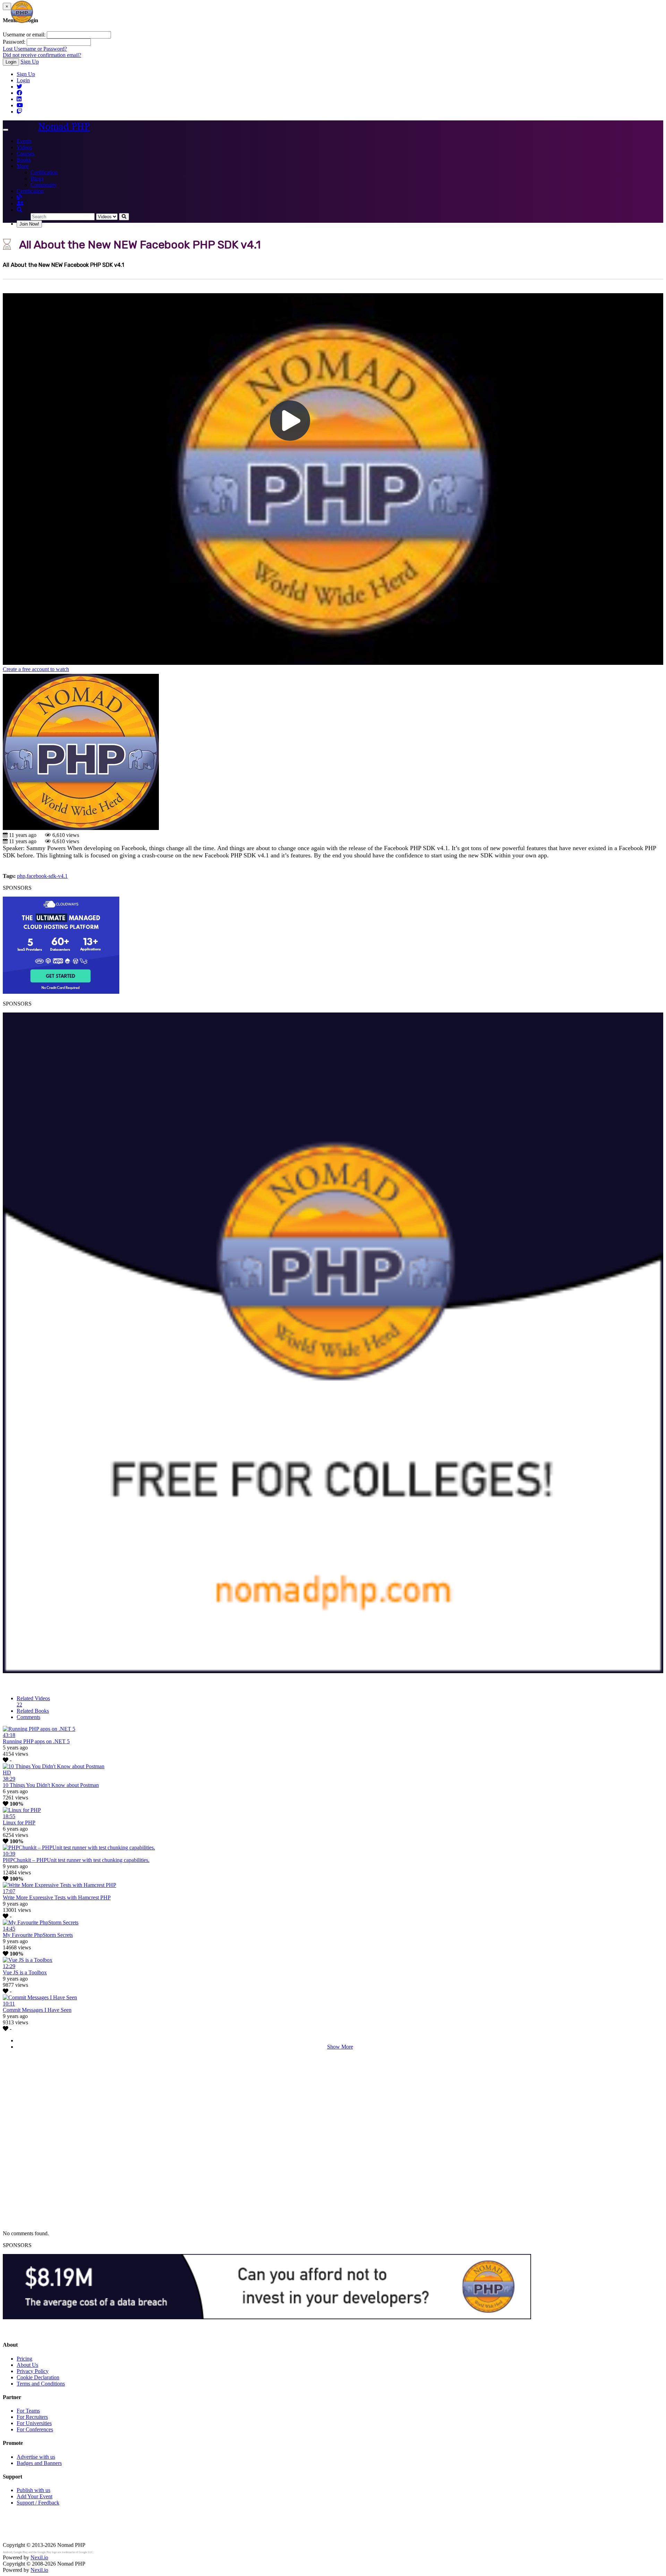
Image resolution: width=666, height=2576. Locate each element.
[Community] (20, 204)
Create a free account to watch (36, 669)
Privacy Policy (33, 2371)
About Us (27, 2365)
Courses (25, 154)
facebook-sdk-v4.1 (47, 876)
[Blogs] (19, 197)
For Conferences (35, 2429)
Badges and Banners (39, 2463)
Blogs (37, 179)
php (21, 876)
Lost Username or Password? (35, 49)
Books (24, 160)
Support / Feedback (38, 2503)
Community (44, 185)
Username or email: (24, 35)
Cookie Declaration (38, 2377)
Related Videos (33, 1701)
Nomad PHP (64, 126)
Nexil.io (39, 2557)
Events (24, 141)
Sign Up (30, 62)
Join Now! (29, 224)
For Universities (34, 2423)
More (23, 166)
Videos (24, 147)
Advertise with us (36, 2457)
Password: (14, 42)
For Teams (28, 2411)
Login (11, 62)
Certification (44, 172)
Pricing (24, 2359)
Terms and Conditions (41, 2384)
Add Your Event (35, 2496)
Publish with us (33, 2490)
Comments (28, 1717)
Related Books (33, 1711)
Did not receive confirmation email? (42, 55)
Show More (340, 2047)
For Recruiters (32, 2417)
